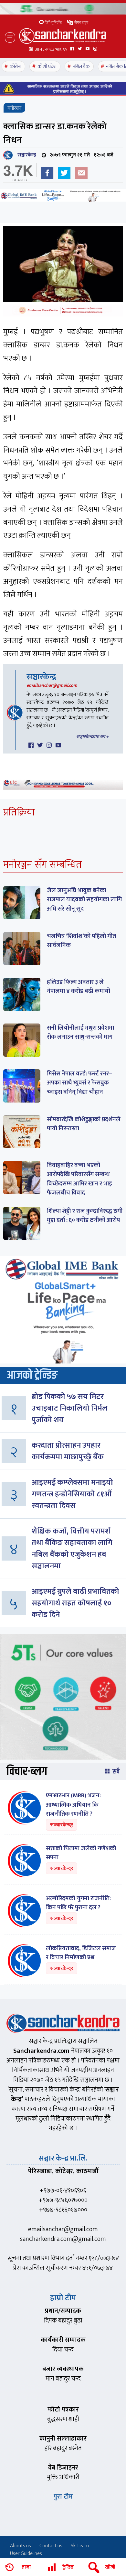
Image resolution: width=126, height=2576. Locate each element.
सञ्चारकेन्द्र (26, 155)
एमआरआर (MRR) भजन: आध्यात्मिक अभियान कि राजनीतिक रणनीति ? (73, 1805)
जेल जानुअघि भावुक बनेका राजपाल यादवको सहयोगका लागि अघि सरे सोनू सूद (84, 900)
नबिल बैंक (81, 67)
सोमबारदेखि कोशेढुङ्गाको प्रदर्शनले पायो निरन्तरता (84, 1124)
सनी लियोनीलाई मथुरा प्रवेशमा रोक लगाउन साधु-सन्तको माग (80, 1033)
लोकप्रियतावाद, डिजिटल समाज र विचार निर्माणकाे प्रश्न (81, 1953)
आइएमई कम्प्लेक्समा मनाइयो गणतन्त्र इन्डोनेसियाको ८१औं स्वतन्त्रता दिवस (72, 1494)
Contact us (51, 2546)
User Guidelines (26, 2554)
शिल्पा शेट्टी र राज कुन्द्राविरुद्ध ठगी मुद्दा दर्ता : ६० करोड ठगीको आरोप (85, 1216)
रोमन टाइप (81, 23)
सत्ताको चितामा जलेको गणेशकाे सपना (81, 1853)
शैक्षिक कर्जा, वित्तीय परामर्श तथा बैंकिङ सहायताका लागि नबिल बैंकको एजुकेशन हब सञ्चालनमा (72, 1549)
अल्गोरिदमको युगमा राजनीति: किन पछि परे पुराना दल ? (78, 1903)
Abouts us (21, 2546)
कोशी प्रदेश (47, 67)
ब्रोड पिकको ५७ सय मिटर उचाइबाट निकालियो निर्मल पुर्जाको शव (70, 1408)
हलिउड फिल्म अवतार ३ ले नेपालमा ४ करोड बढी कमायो (79, 987)
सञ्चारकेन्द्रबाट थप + (92, 737)
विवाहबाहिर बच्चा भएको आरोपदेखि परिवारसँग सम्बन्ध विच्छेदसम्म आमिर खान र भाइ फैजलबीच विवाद (79, 1179)
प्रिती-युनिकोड (53, 23)
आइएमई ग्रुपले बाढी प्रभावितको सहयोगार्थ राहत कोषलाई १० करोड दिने (75, 1603)
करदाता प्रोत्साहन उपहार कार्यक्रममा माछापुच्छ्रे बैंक (68, 1451)
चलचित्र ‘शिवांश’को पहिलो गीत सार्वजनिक (81, 941)
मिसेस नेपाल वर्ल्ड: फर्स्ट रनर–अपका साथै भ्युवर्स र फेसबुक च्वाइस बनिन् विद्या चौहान (79, 1083)
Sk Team (80, 2546)
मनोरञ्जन (14, 108)
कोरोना (16, 67)
